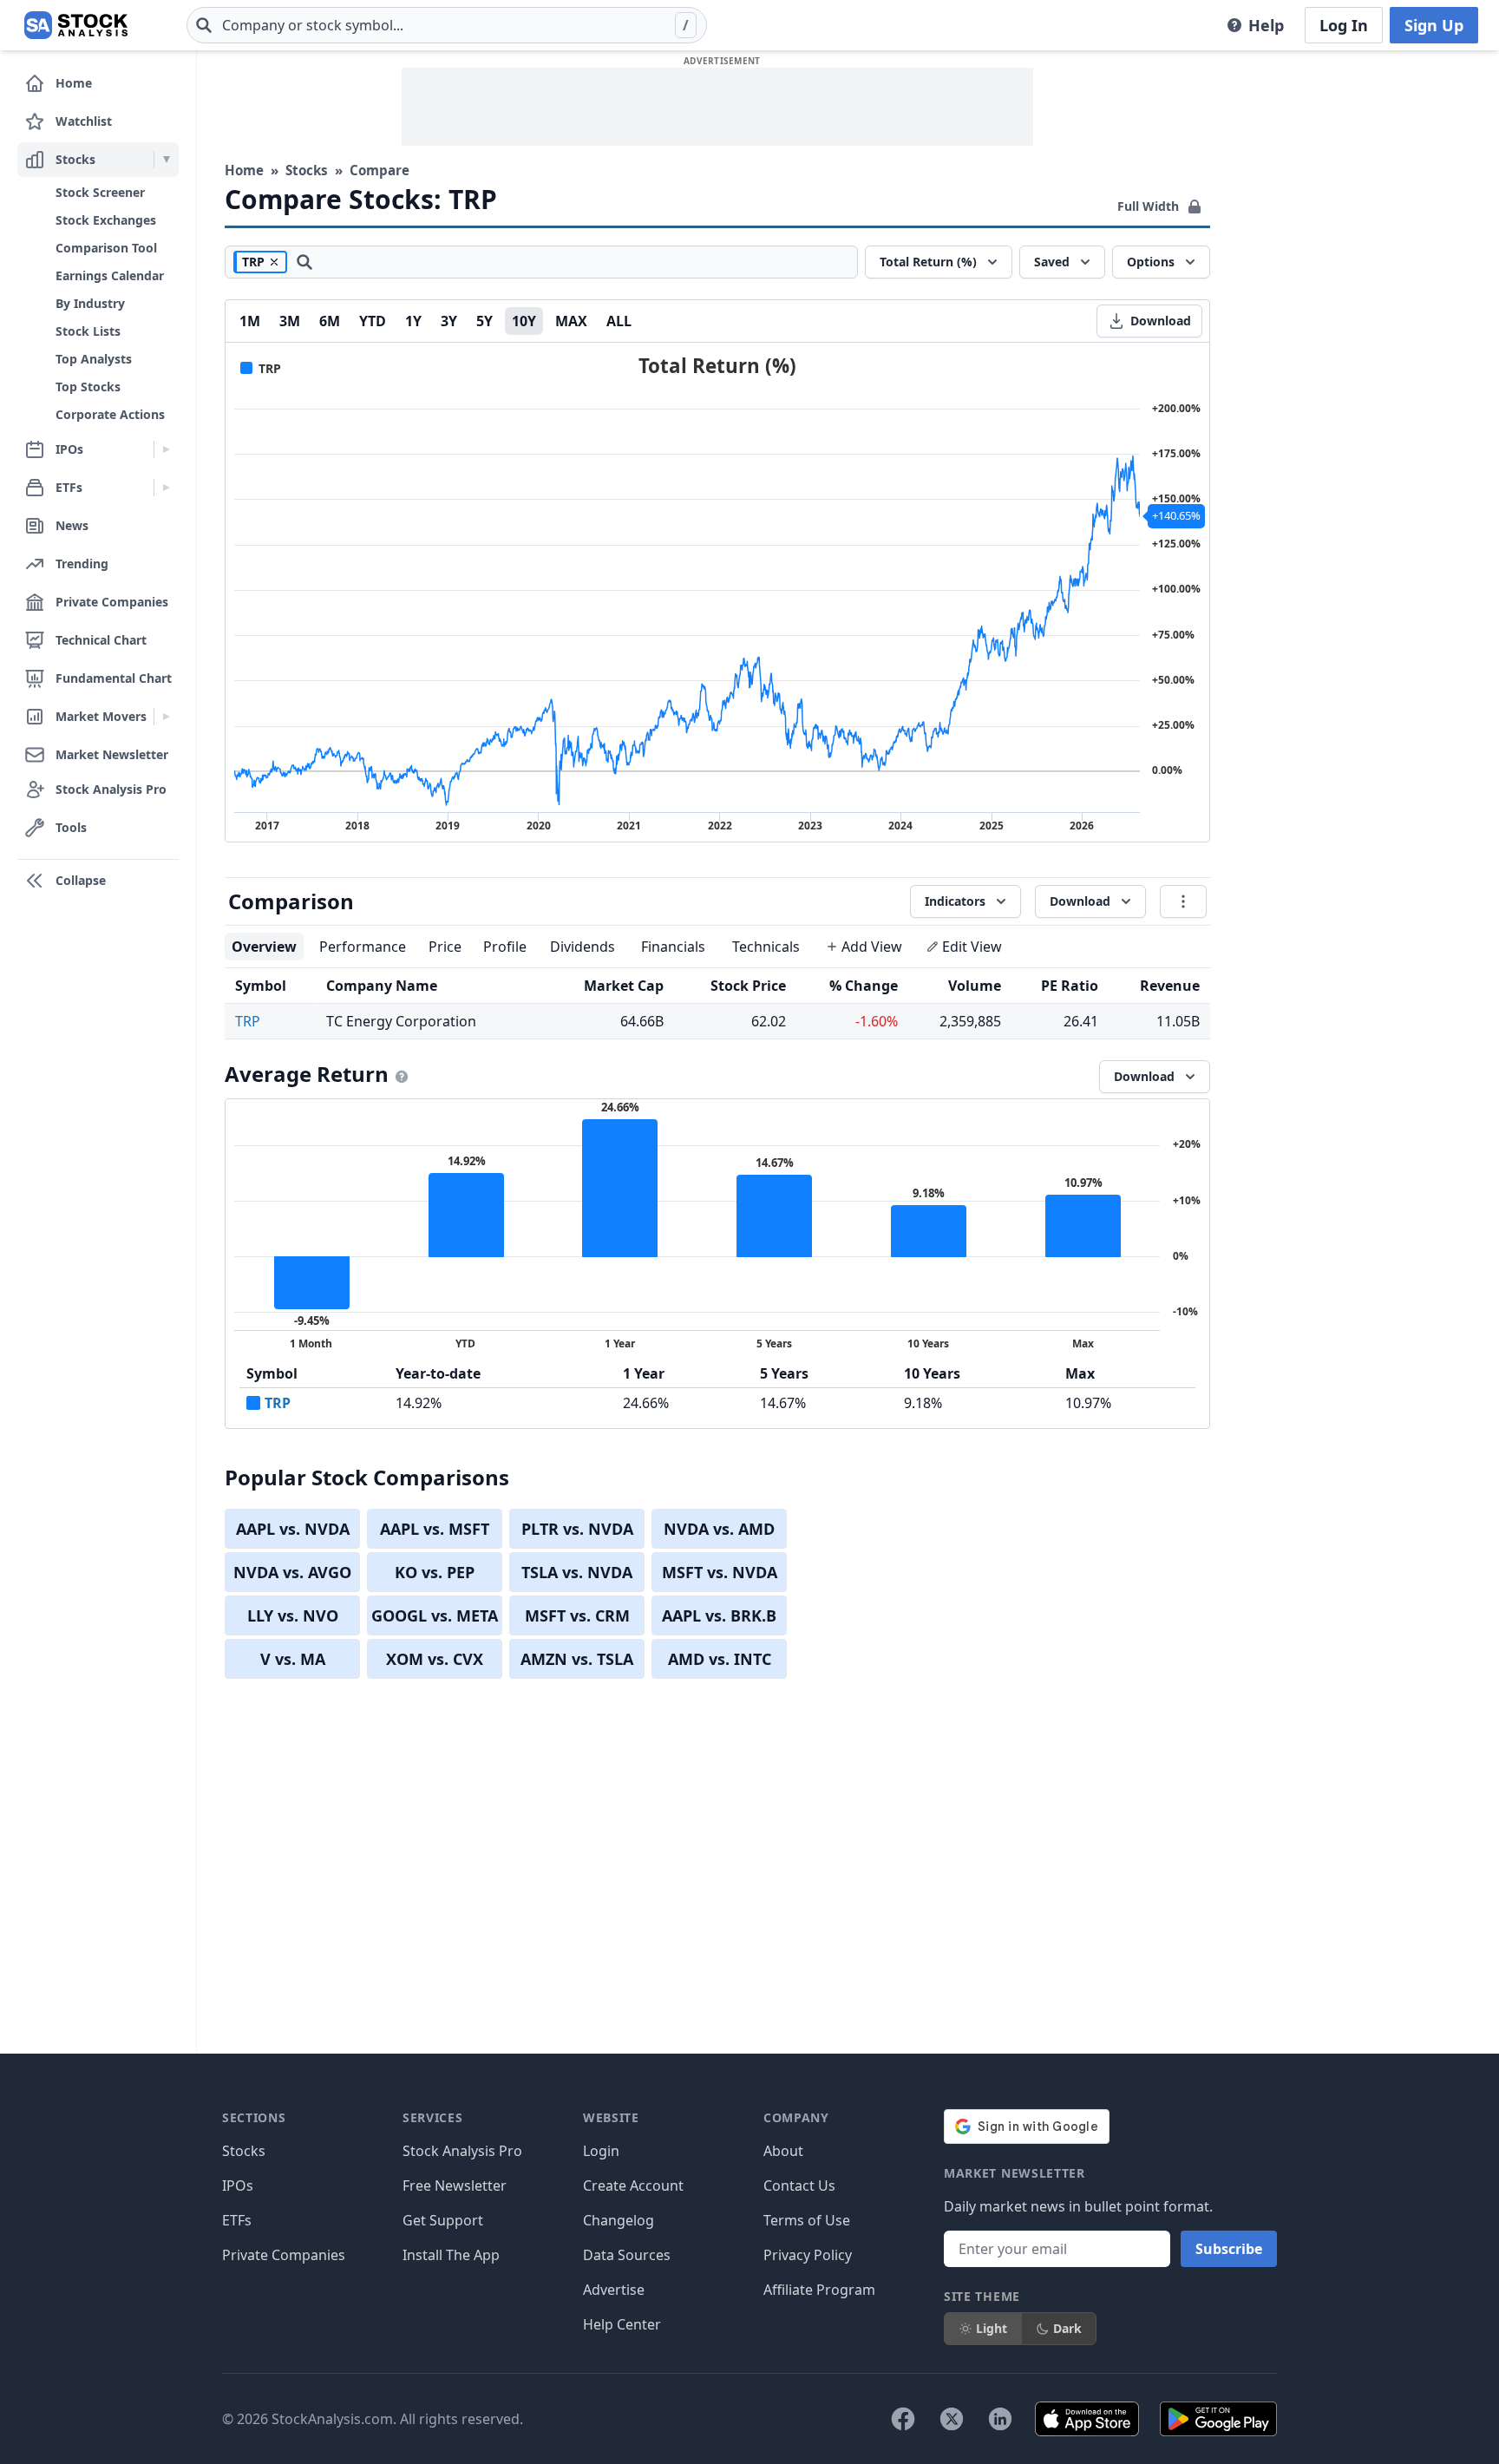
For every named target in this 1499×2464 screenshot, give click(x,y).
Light (992, 2328)
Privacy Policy (808, 2255)
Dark (1067, 2328)
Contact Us (799, 2185)
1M (250, 321)
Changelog (619, 2220)
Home (244, 170)
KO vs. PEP (435, 1572)
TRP (248, 1021)
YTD (373, 321)
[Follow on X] (952, 2419)
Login (601, 2151)
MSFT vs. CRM (577, 1615)
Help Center (622, 2324)
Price (445, 947)
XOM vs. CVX (435, 1659)
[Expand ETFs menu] (166, 488)
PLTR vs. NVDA (577, 1529)
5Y (484, 321)
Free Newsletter (455, 2185)
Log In (1344, 25)
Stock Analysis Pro (462, 2151)
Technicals (766, 947)
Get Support (443, 2220)
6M (330, 321)
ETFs (237, 2220)
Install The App (451, 2255)
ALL (619, 321)
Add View (872, 947)
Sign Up (1434, 25)
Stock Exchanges (106, 220)
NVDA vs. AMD (719, 1529)
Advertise (614, 2290)
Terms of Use (807, 2220)
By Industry (90, 303)
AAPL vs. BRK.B (719, 1615)
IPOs (238, 2185)
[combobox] (447, 25)
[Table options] (1183, 901)
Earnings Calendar (110, 275)
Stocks (307, 170)
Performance (363, 947)
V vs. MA (293, 1659)
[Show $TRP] (261, 368)
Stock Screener (100, 192)
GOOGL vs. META (435, 1615)
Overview (264, 947)
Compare (380, 170)
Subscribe (1229, 2249)
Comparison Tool (106, 248)
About (783, 2151)
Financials (673, 947)
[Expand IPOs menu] (166, 449)
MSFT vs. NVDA (720, 1572)
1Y (413, 321)
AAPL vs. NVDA (293, 1529)
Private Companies (284, 2255)
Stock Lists (88, 331)
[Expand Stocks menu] (166, 160)
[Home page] (76, 25)
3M (290, 321)
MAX (571, 321)
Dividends (583, 947)
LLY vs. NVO (293, 1615)
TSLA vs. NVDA (577, 1572)
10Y (524, 321)
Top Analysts (94, 359)
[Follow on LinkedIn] (1000, 2419)
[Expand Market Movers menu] (166, 717)
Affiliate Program (819, 2290)
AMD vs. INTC (720, 1659)
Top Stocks (88, 387)
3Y (449, 321)
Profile (505, 947)
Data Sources (627, 2255)
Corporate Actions (110, 414)
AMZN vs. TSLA (577, 1659)
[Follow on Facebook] (903, 2419)
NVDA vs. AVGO (292, 1572)
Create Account (633, 2185)
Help (1266, 25)
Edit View (972, 947)
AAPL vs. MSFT (435, 1529)
